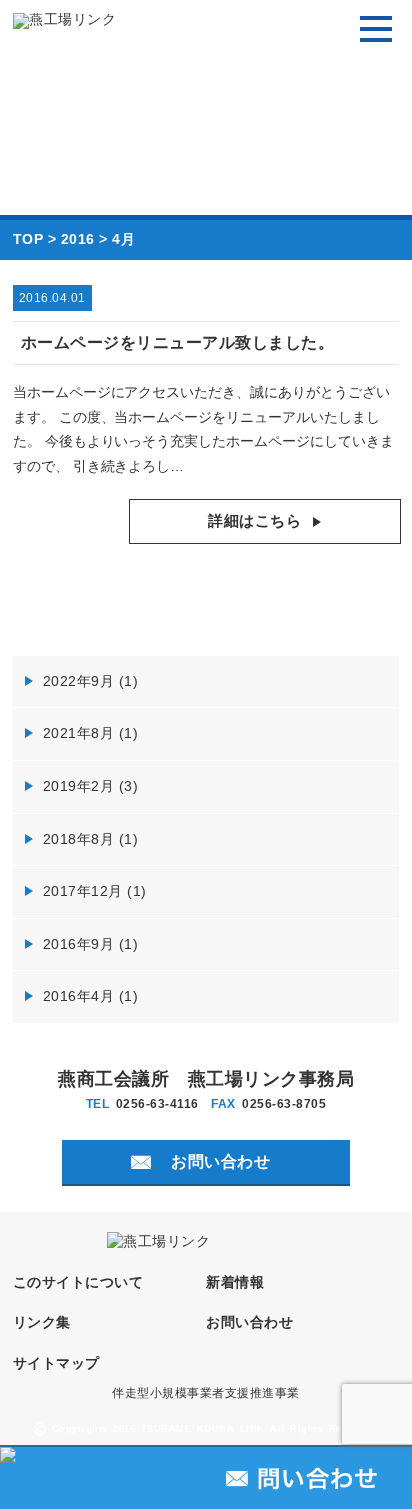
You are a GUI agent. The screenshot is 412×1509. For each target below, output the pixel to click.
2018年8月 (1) (91, 839)
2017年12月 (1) (95, 891)
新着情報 (235, 1282)
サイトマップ (56, 1363)
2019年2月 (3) (91, 786)
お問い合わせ (249, 1322)
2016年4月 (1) (91, 996)
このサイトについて (78, 1282)
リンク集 (42, 1322)
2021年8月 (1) (91, 733)
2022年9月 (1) (91, 681)
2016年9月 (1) (91, 944)
